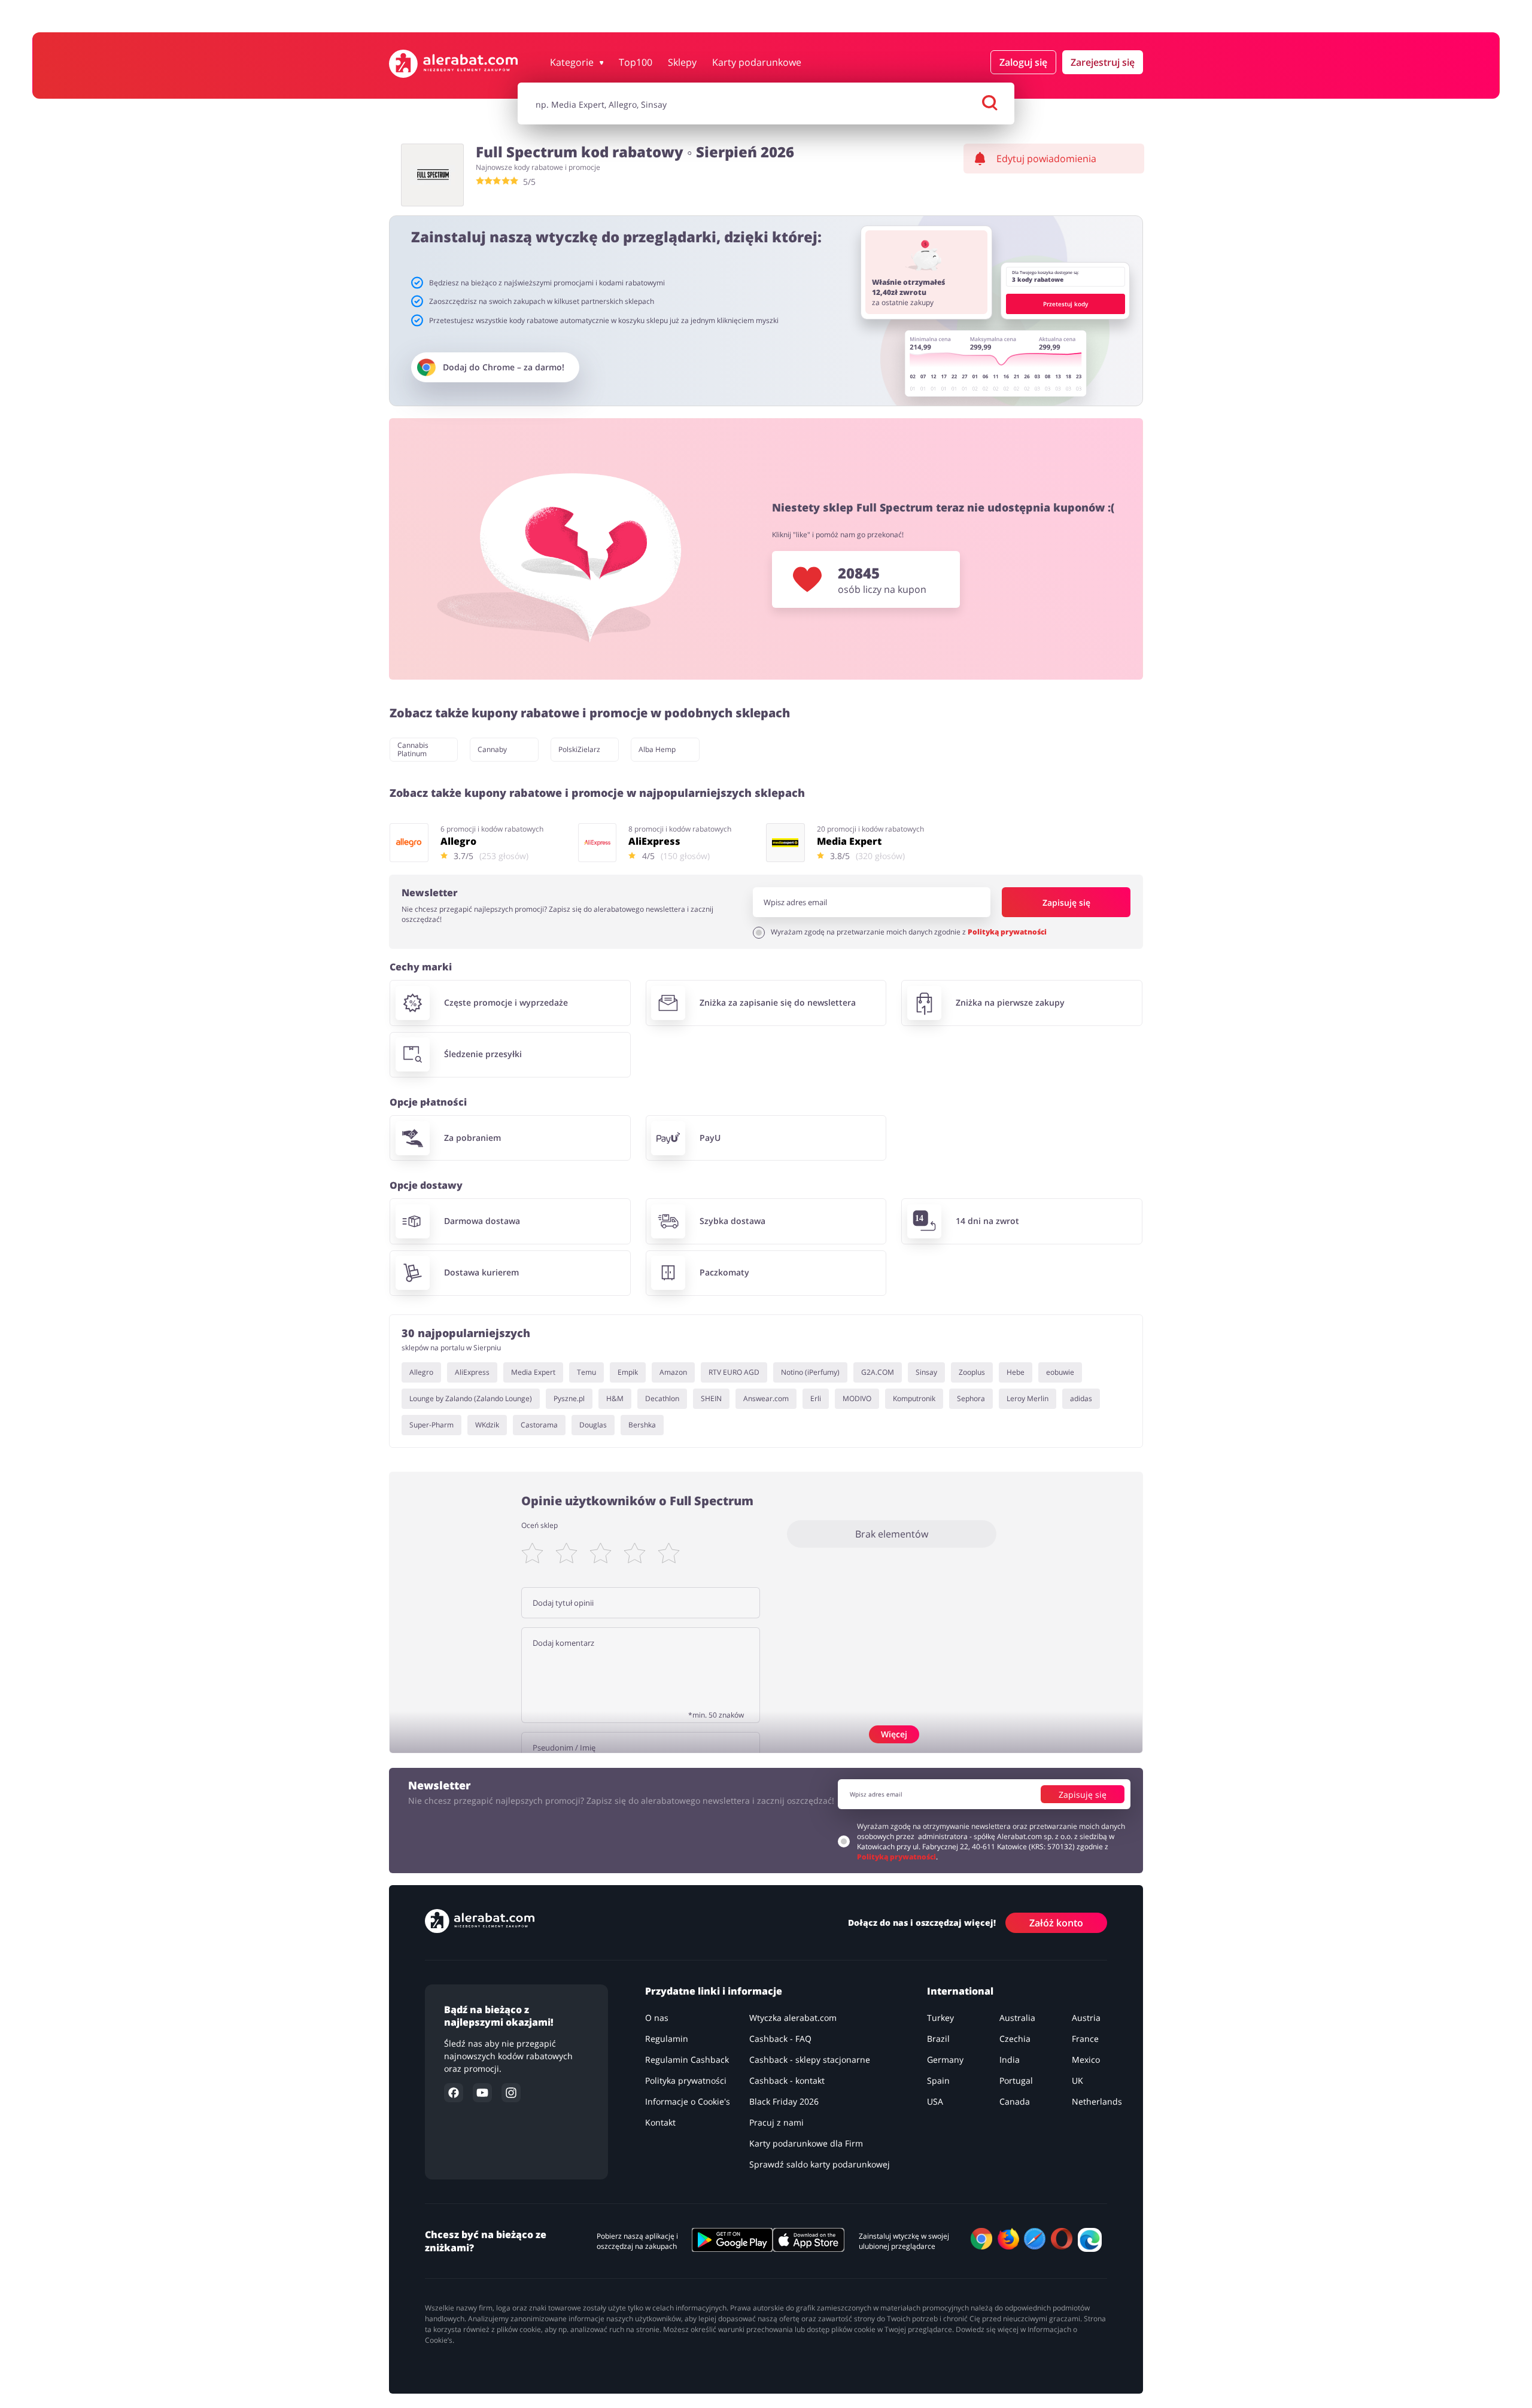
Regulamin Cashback (687, 2060)
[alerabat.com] (453, 64)
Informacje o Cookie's (688, 2101)
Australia (1017, 2018)
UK (1077, 2080)
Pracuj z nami (776, 2122)
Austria (1086, 2018)
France (1085, 2039)
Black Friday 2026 (784, 2101)
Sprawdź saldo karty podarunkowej (820, 2164)
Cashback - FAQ (780, 2039)
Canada (1015, 2101)
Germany (945, 2060)
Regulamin (667, 2039)
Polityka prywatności (686, 2080)
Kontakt (660, 2122)
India (1010, 2060)
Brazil (938, 2039)
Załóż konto (1056, 1922)
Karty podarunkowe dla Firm (806, 2143)
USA (935, 2101)
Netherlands (1097, 2101)
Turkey (940, 2018)
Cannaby (492, 749)
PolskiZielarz (579, 749)
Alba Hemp (657, 749)
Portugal (1016, 2080)
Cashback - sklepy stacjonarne (810, 2060)
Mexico (1086, 2060)
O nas (657, 2018)
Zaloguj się (1023, 62)
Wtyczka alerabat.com (793, 2018)
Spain (938, 2080)
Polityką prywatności (1007, 932)
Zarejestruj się (1103, 62)
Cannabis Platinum (413, 749)
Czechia (1015, 2039)
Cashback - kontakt (787, 2080)
